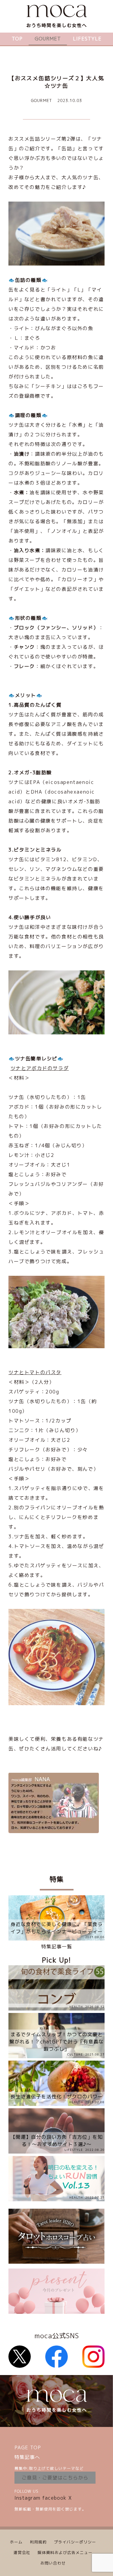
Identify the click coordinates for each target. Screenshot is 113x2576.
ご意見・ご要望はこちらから (55, 2478)
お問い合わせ (53, 2563)
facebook (54, 2498)
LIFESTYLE (87, 39)
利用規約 (38, 2542)
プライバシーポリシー (75, 2542)
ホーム (16, 2542)
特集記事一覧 (57, 1947)
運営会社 (22, 2552)
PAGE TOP (28, 2447)
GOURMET (48, 39)
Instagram (27, 2498)
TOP (17, 39)
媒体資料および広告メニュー (65, 2552)
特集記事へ (27, 2457)
